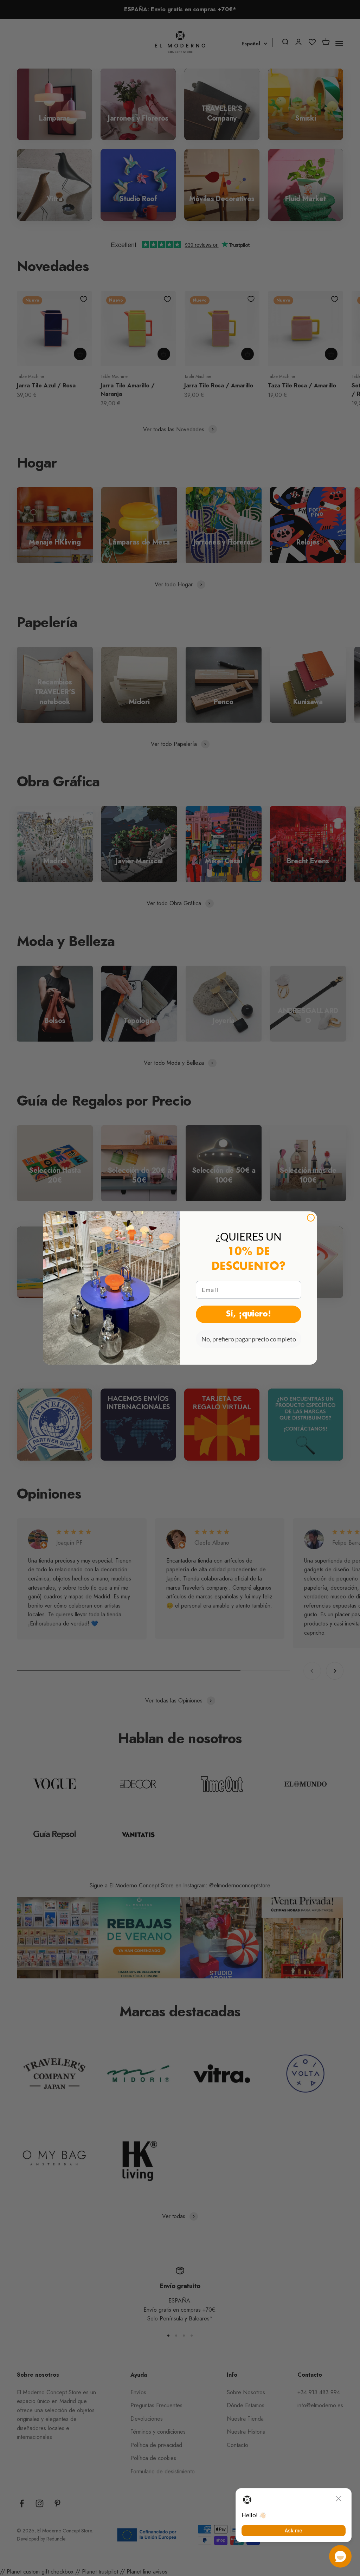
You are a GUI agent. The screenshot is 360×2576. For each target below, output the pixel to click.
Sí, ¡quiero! (249, 1314)
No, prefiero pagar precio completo (249, 1339)
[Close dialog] (311, 1218)
